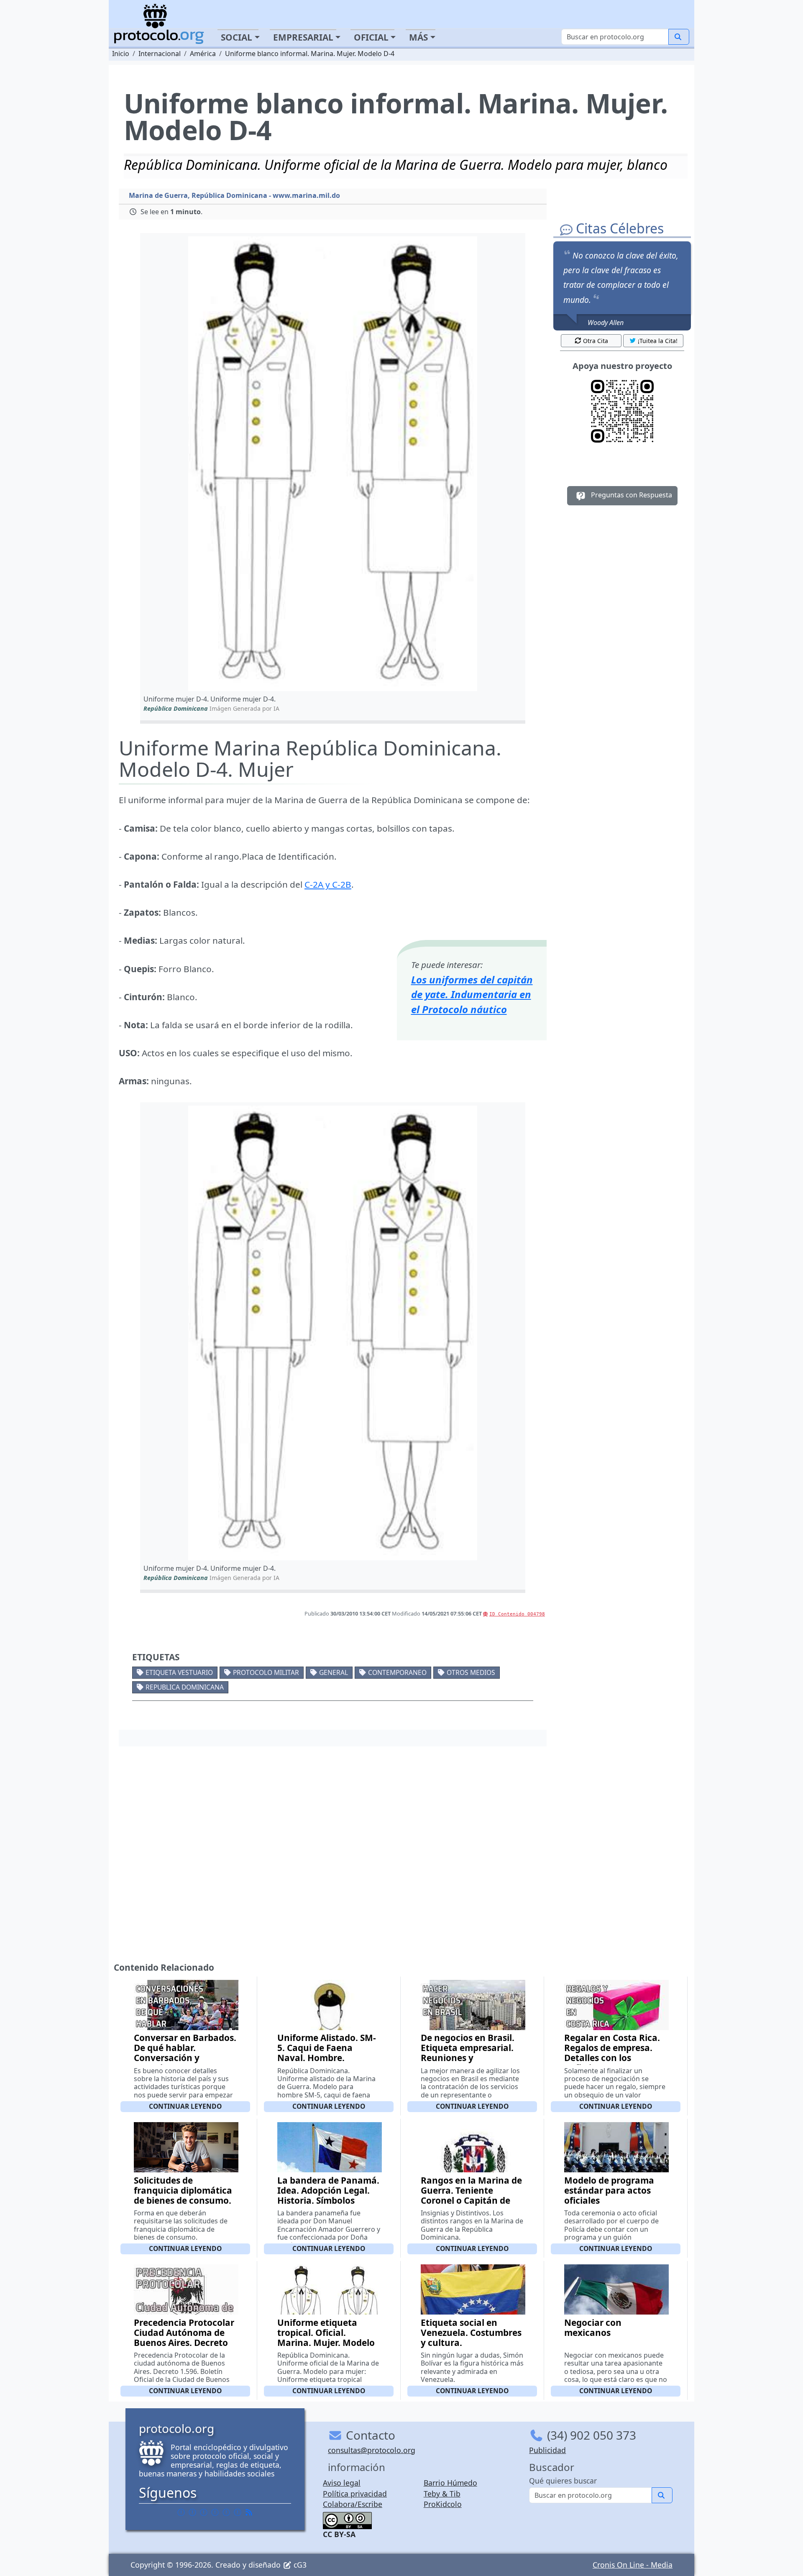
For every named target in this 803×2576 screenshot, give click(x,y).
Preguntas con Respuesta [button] (631, 495)
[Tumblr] (215, 2512)
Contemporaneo (397, 1672)
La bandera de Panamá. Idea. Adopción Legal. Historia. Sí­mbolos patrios (328, 2195)
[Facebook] (181, 2512)
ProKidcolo (443, 2504)
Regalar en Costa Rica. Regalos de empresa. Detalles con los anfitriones (612, 2053)
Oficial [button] (371, 37)
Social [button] (237, 37)
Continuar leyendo (185, 2106)
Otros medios (471, 1672)
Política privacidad (355, 2494)
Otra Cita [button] (596, 341)
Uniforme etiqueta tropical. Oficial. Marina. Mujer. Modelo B (326, 2338)
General (334, 1672)
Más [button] (418, 37)
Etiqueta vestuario (179, 1672)
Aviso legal (342, 2483)
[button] (333, 464)
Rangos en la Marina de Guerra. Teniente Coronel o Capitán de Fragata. (471, 2195)
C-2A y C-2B (328, 884)
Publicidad (547, 2450)
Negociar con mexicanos (593, 2328)
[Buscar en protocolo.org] (679, 37)
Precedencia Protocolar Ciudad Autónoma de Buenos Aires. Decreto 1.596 (184, 2338)
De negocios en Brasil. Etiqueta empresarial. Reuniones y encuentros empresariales (468, 2058)
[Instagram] (226, 2512)
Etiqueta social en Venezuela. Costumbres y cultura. (471, 2333)
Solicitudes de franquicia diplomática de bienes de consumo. (183, 2190)
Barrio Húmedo (450, 2483)
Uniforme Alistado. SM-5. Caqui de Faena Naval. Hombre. (327, 2048)
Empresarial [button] (303, 37)
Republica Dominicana (185, 1687)
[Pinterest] (204, 2512)
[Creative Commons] (347, 2520)
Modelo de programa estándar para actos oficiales (609, 2190)
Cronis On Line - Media (633, 2565)
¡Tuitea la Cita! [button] (658, 341)
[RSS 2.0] (249, 2512)
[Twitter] (192, 2512)
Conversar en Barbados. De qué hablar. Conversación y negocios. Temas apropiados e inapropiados (185, 2063)
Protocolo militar (266, 1672)
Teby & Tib (442, 2494)
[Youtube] (238, 2512)
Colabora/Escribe (353, 2504)
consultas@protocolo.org (372, 2450)
